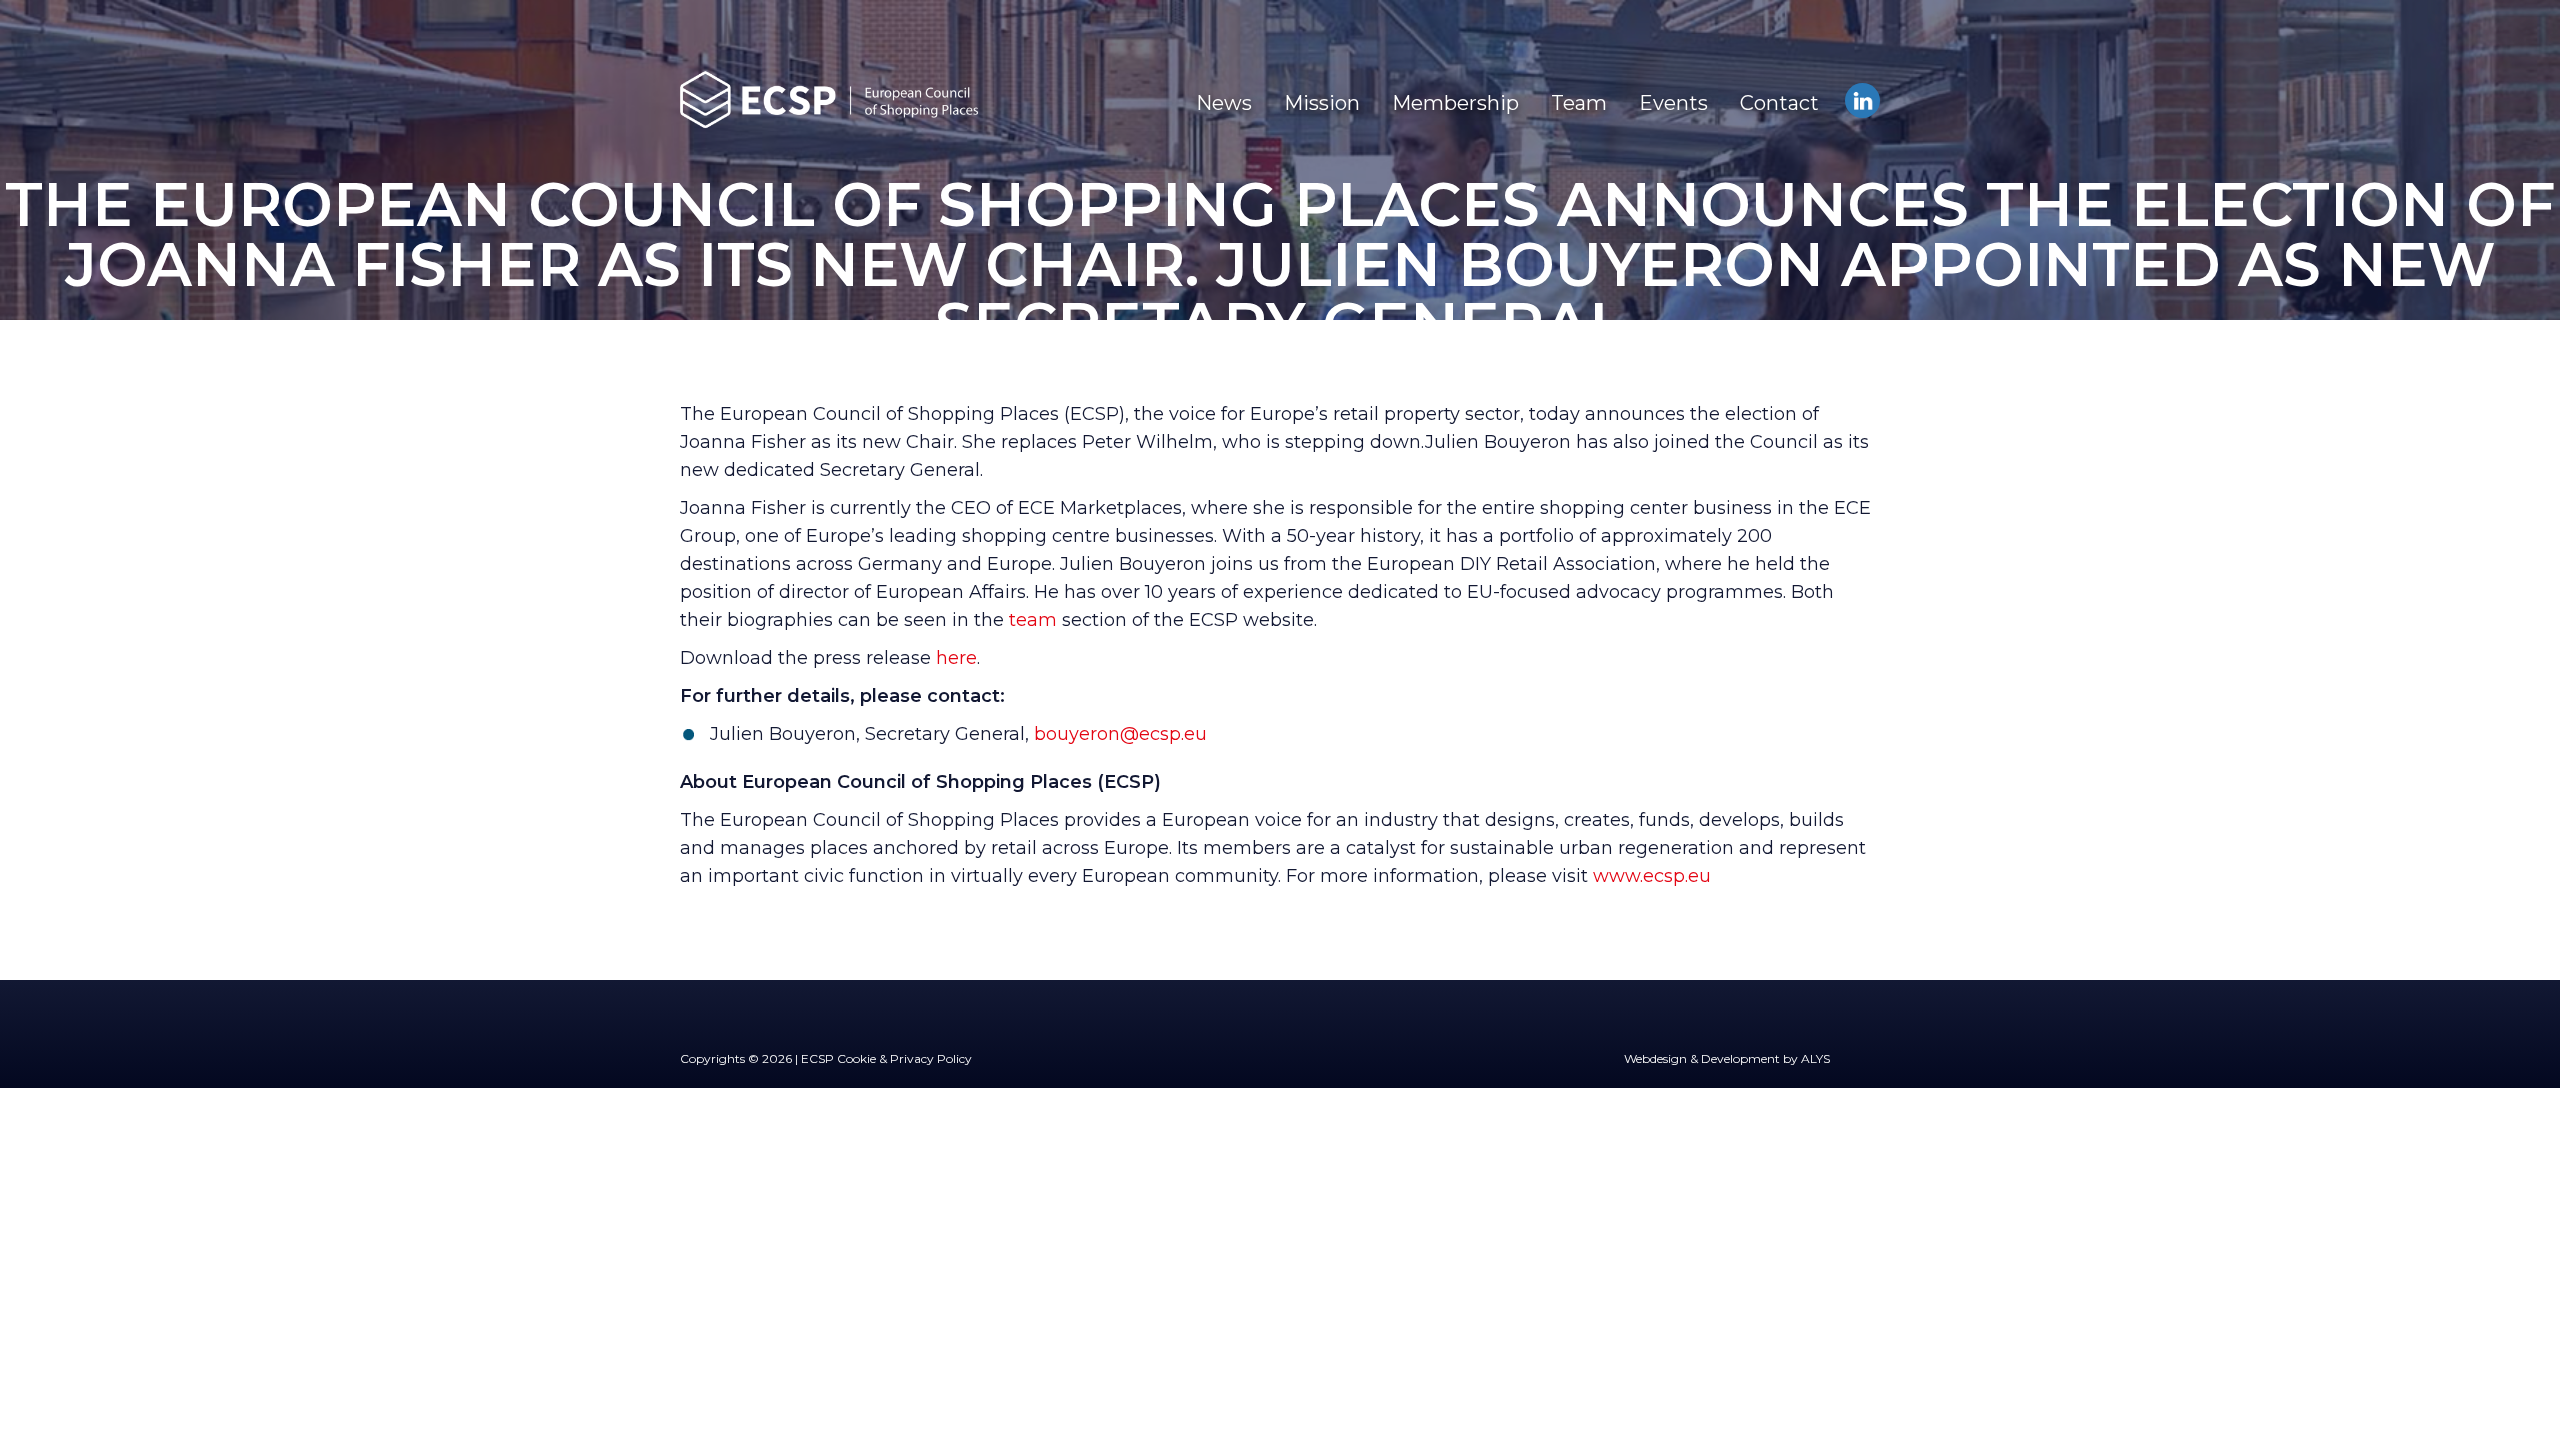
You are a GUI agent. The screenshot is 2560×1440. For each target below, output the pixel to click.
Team (1579, 103)
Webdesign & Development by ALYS (1727, 1058)
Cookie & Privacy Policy (904, 1058)
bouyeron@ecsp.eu (1120, 734)
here (956, 658)
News (1224, 103)
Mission (1322, 103)
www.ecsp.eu (1652, 876)
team (1033, 620)
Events (1673, 103)
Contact (1779, 103)
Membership (1455, 103)
